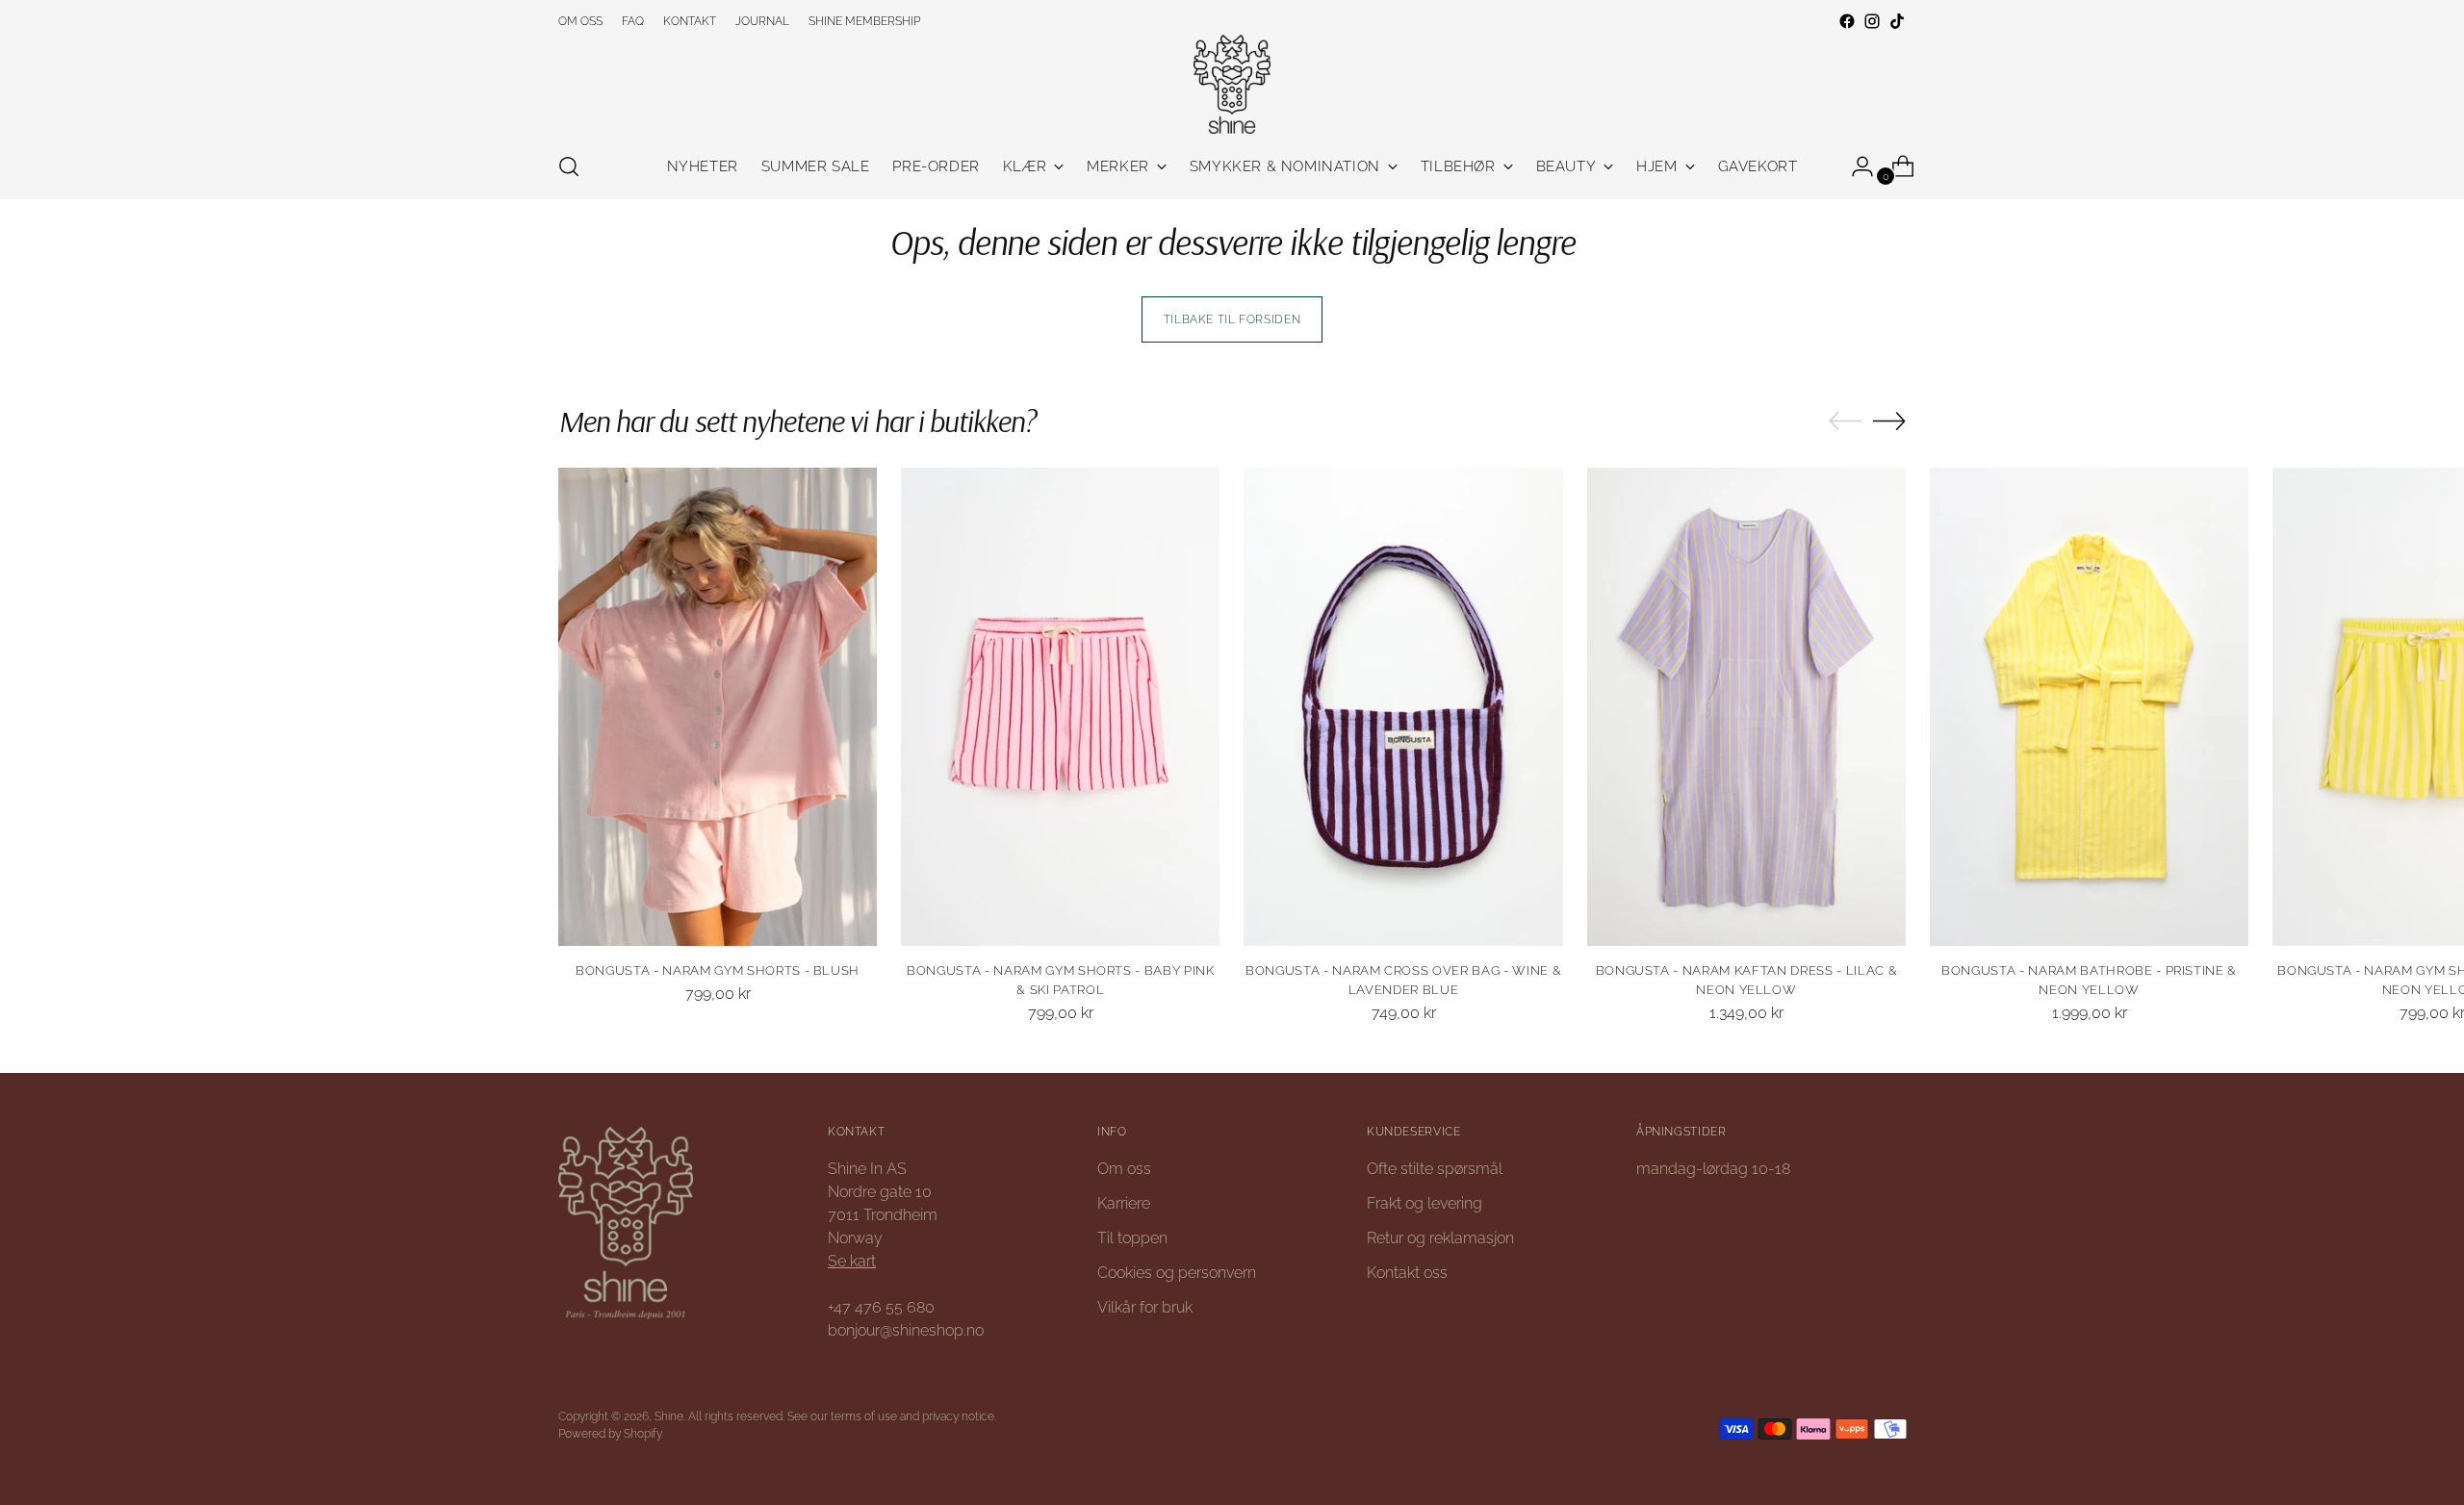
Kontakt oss (1407, 1273)
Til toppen (1132, 1238)
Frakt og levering (1424, 1203)
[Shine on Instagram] (1872, 21)
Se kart (852, 1261)
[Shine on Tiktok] (1897, 21)
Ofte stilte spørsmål (1435, 1169)
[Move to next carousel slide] (1889, 421)
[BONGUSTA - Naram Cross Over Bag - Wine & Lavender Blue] (1403, 707)
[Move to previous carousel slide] (1845, 421)
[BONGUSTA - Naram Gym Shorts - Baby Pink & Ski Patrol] (1060, 707)
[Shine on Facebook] (1847, 21)
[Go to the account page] (1855, 166)
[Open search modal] (569, 166)
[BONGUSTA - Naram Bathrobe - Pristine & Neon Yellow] (2089, 707)
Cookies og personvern (1177, 1273)
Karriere (1124, 1203)
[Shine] (1232, 84)
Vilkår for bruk (1145, 1307)
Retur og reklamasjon (1440, 1238)
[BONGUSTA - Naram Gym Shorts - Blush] (718, 707)
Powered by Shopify (610, 1433)
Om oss (1124, 1169)
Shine (669, 1416)
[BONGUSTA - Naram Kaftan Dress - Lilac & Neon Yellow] (1746, 707)
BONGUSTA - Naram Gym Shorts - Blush (718, 970)
